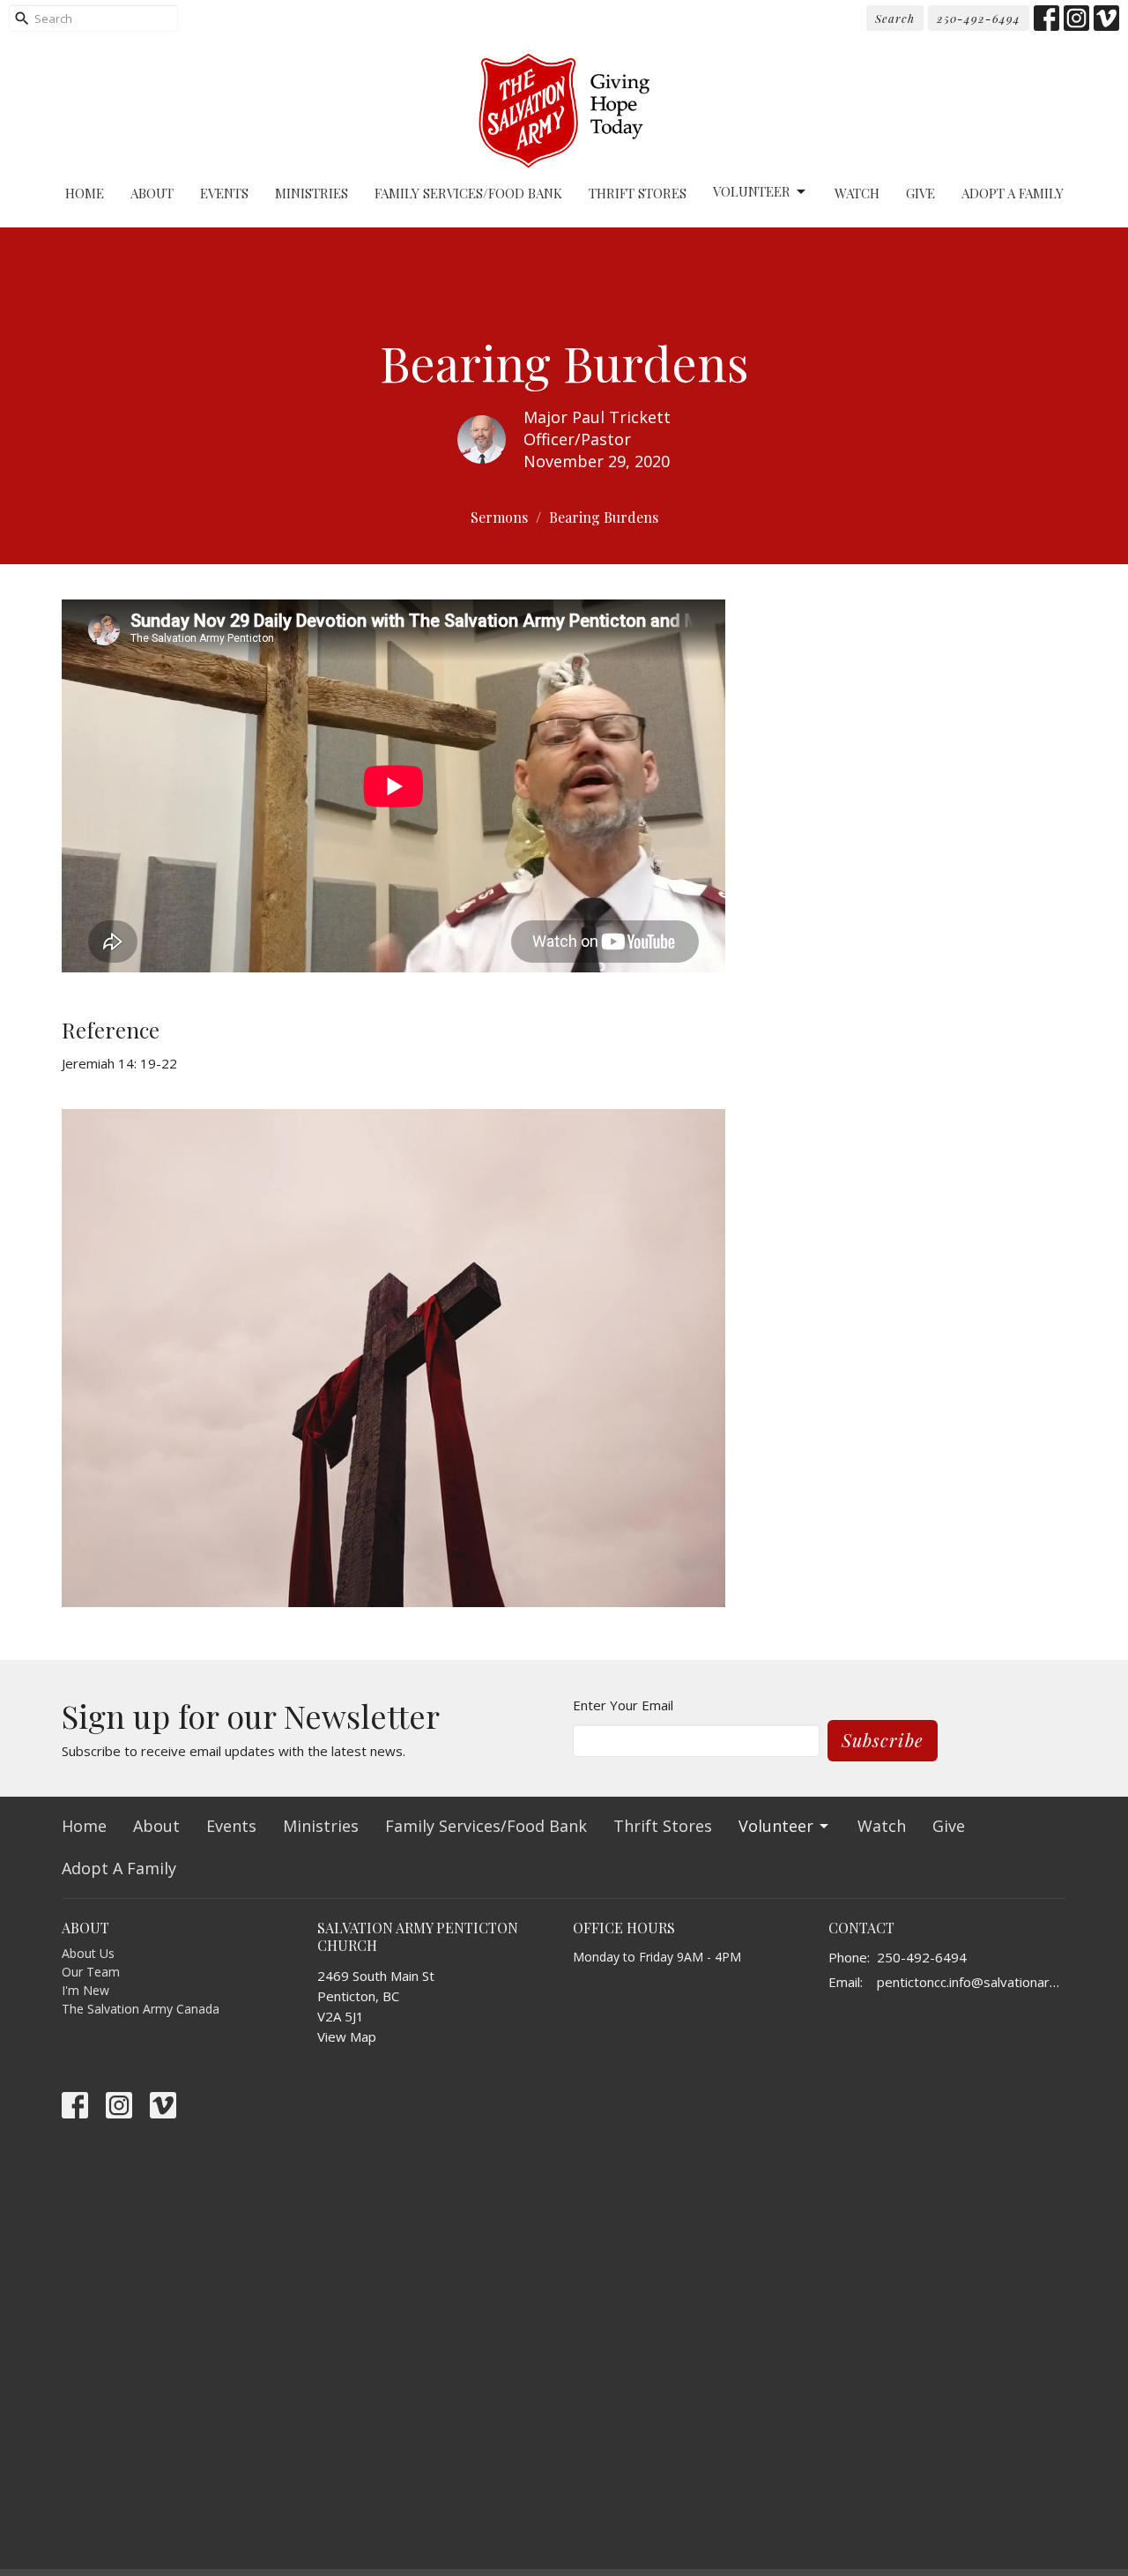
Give (920, 193)
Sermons (499, 517)
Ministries (312, 193)
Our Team (91, 1972)
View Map (347, 2036)
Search (895, 18)
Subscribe (883, 1740)
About (152, 193)
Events (224, 193)
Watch (857, 193)
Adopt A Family (1013, 193)
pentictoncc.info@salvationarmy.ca (972, 1982)
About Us (88, 1953)
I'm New (85, 1990)
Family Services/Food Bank (468, 193)
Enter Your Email (623, 1705)
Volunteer (752, 191)
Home (85, 193)
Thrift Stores (638, 193)
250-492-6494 (979, 18)
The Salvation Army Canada (141, 2009)
